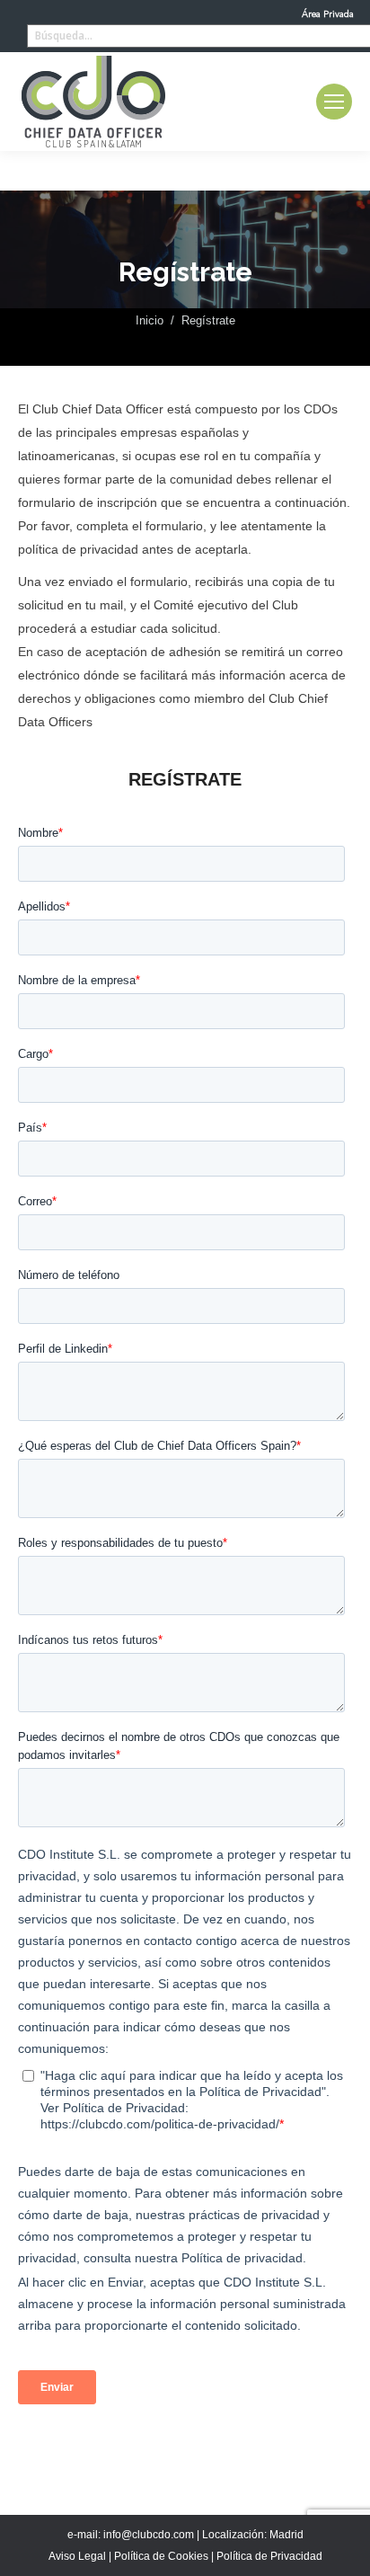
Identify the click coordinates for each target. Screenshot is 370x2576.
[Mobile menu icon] (334, 102)
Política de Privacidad (269, 2556)
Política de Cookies (161, 2556)
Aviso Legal (77, 2556)
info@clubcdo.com (149, 2535)
